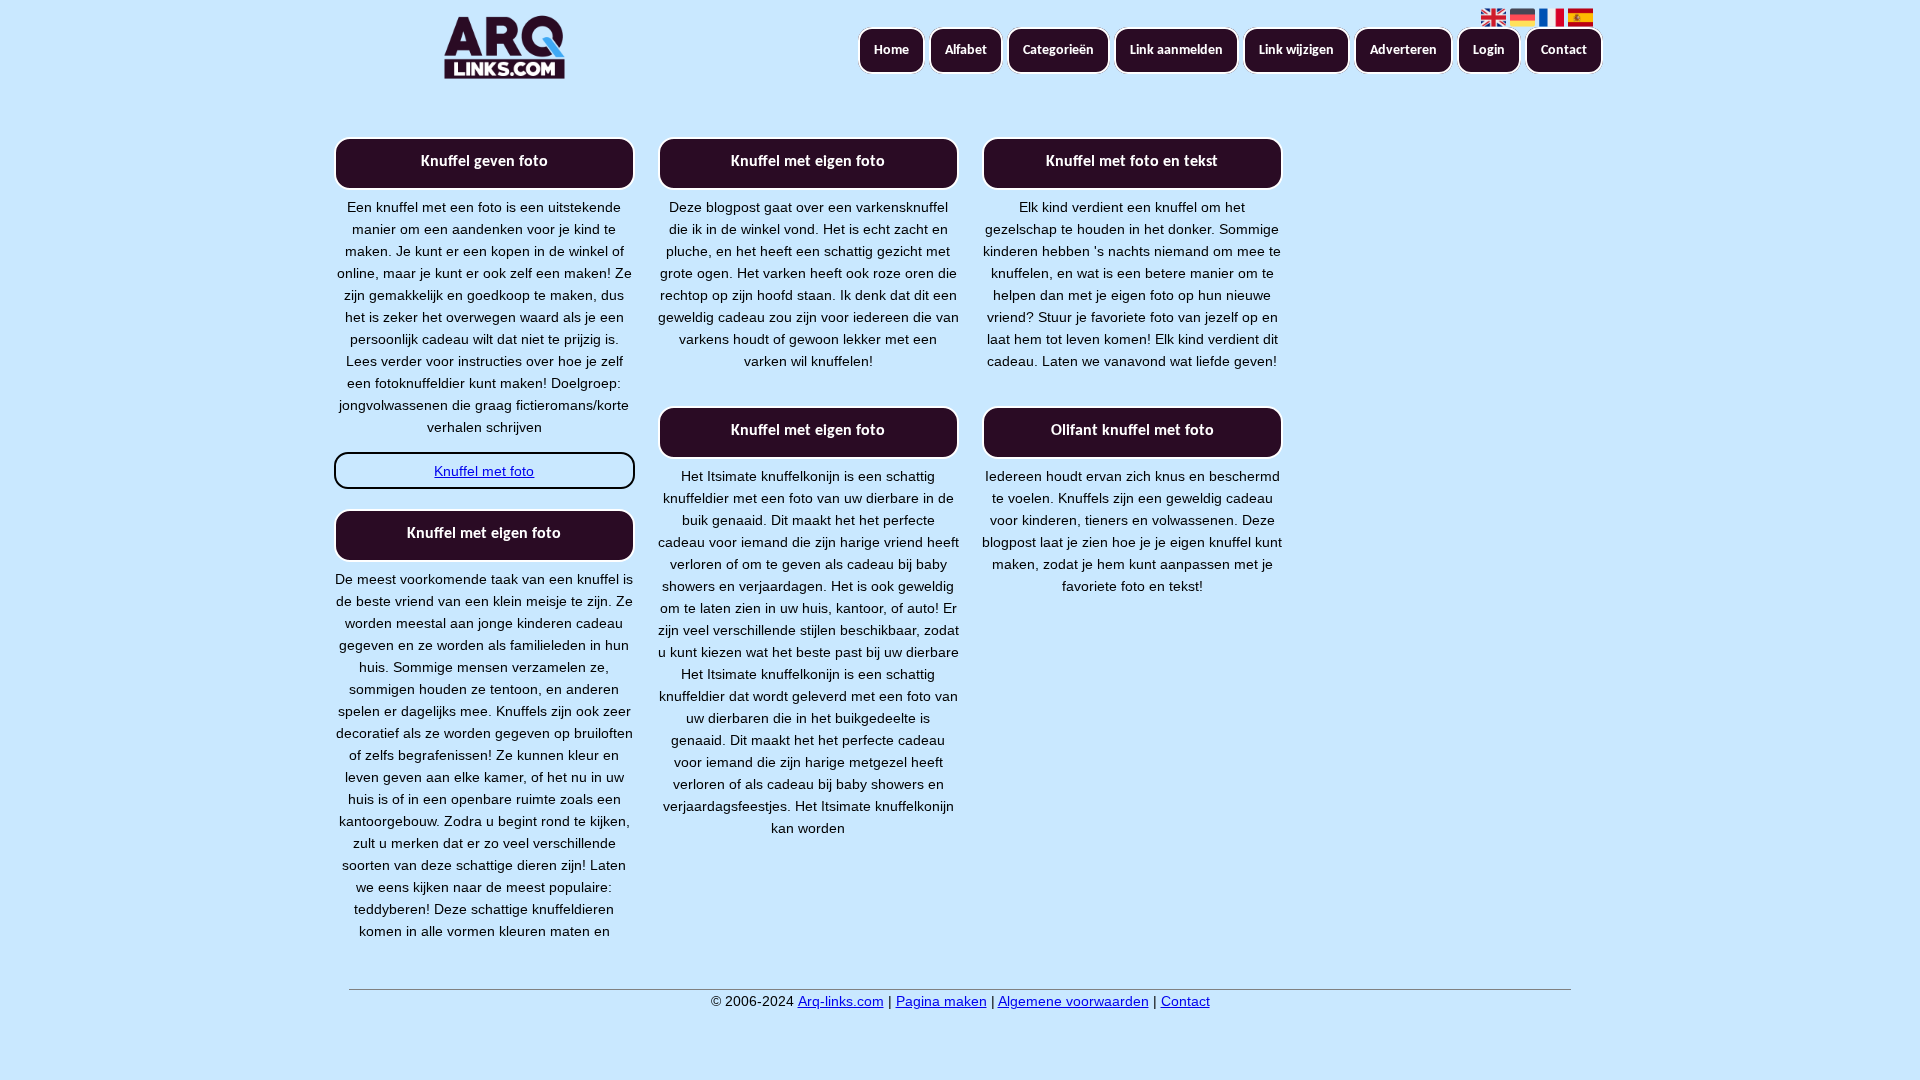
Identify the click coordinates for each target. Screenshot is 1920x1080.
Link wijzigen (1296, 50)
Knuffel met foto (484, 471)
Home (891, 50)
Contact (1564, 50)
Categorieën (1058, 50)
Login (1489, 50)
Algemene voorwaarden (1073, 1001)
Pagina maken (941, 1001)
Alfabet (966, 50)
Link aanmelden (1176, 50)
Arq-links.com (841, 1001)
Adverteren (1403, 50)
